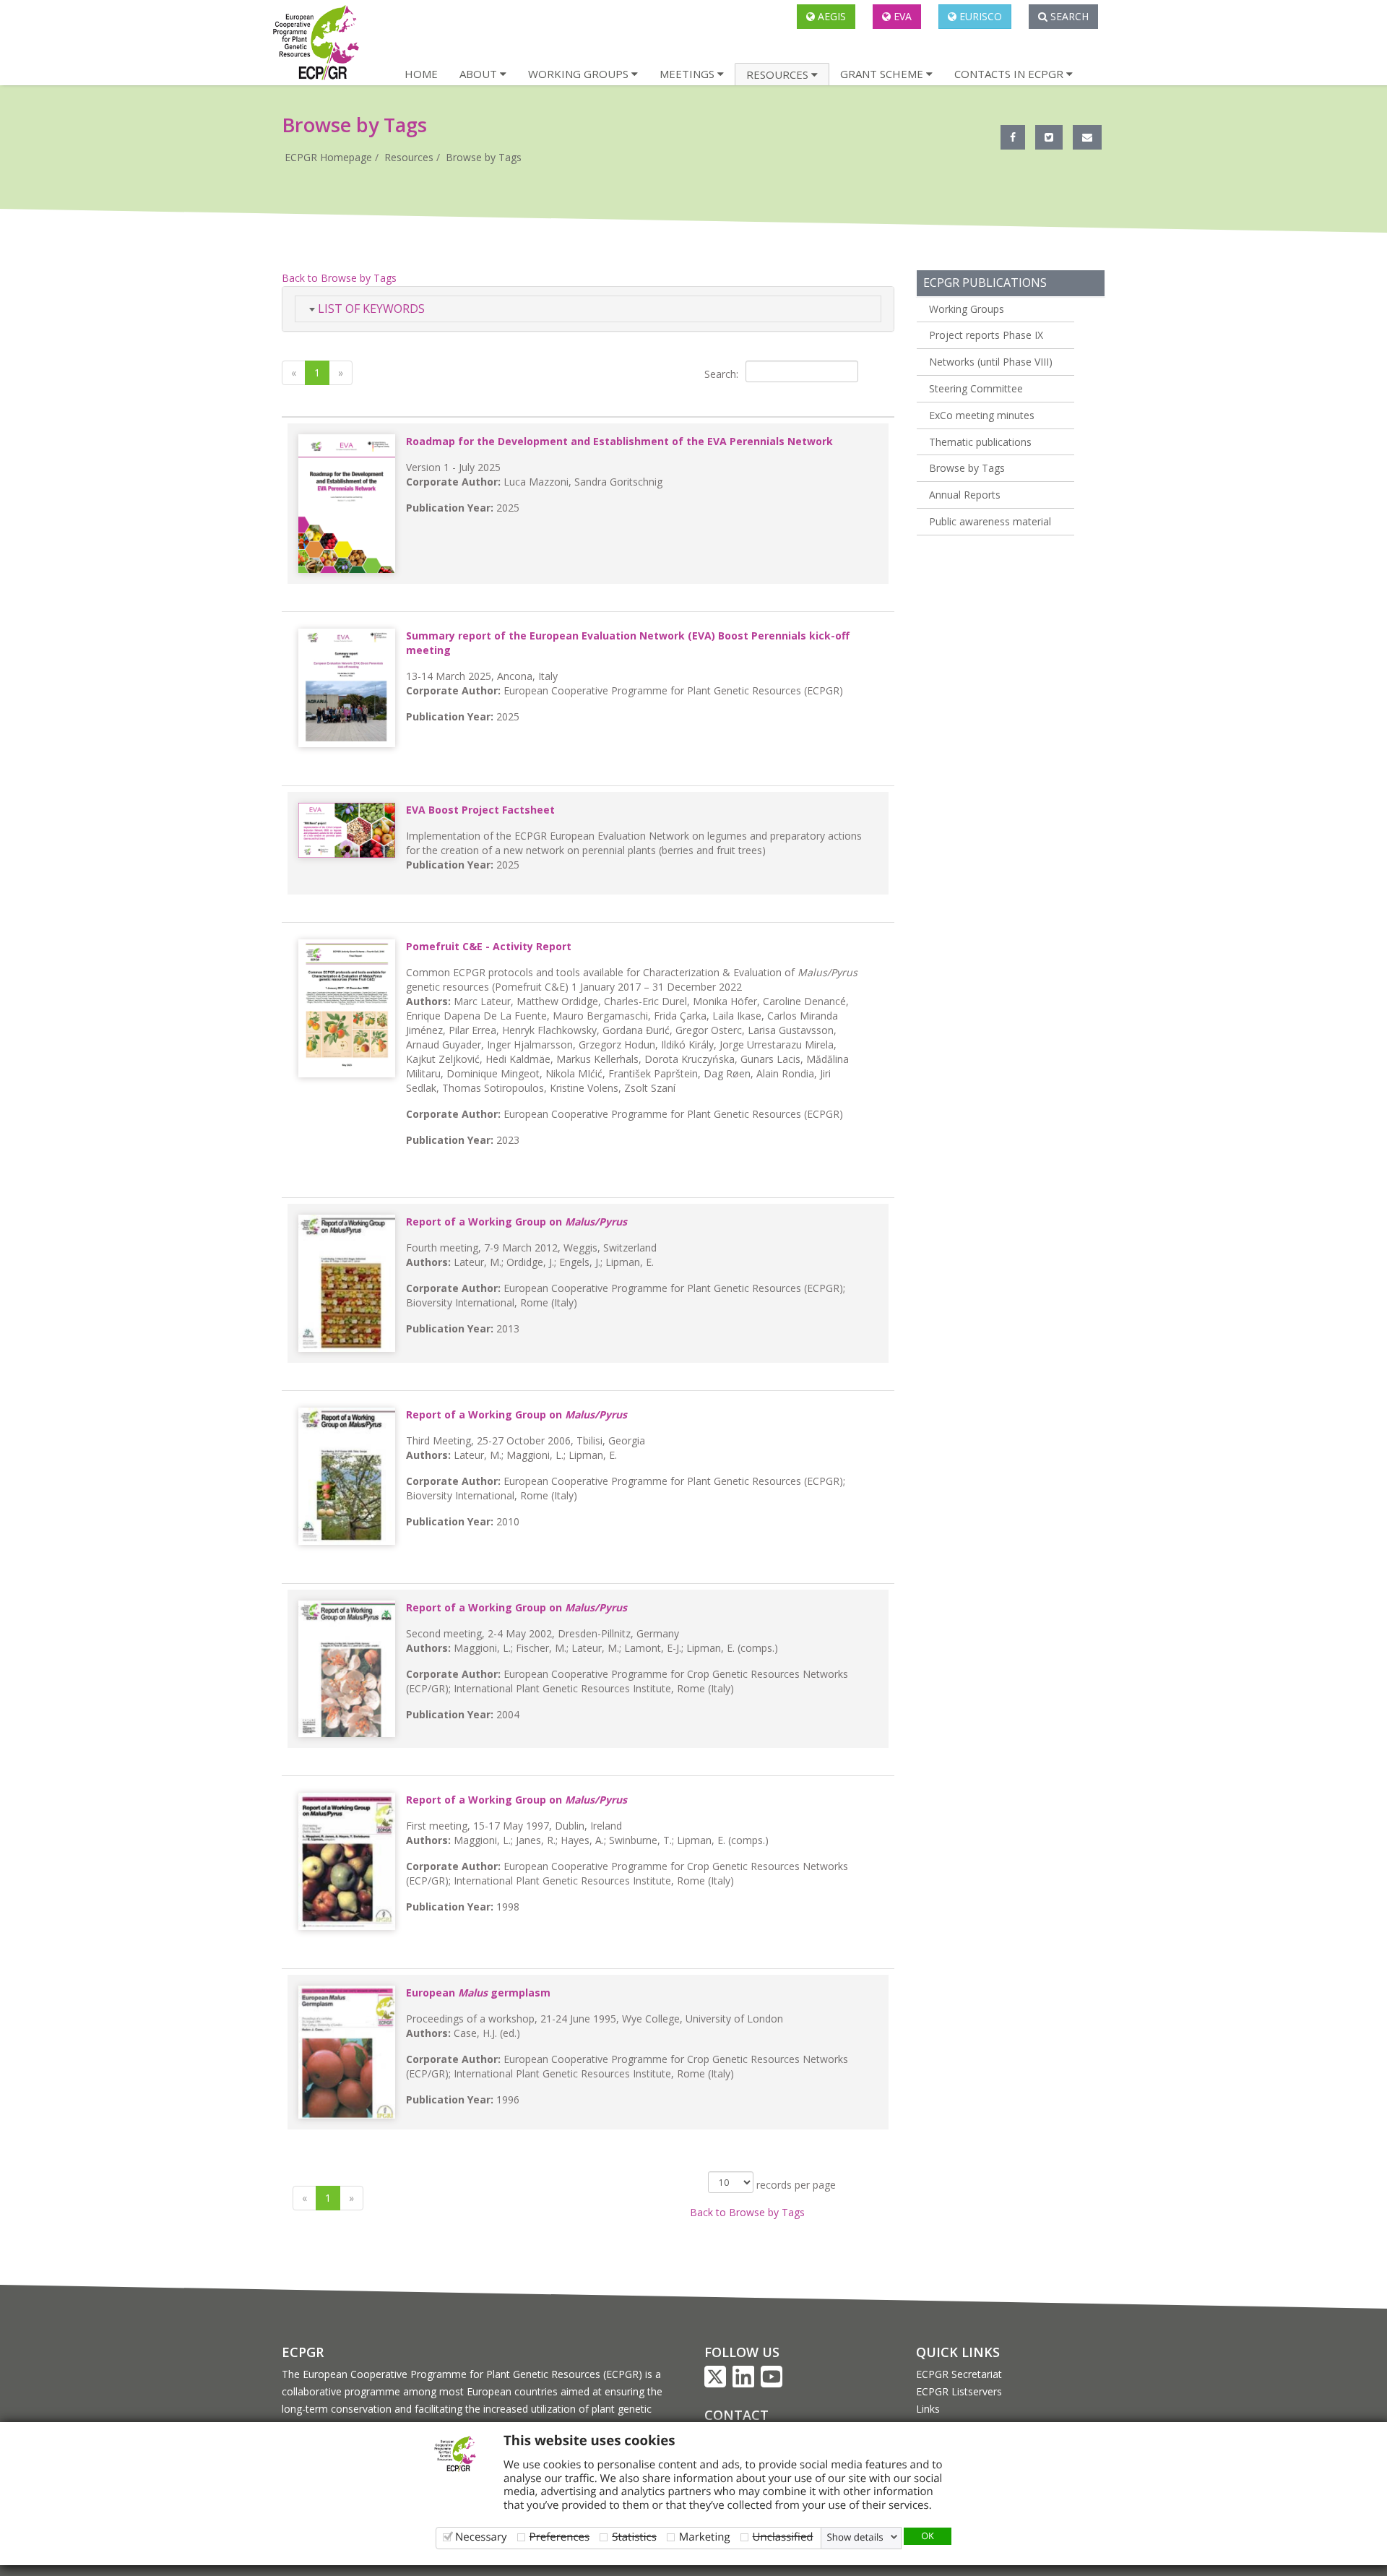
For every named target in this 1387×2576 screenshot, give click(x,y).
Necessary (481, 2537)
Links (928, 2409)
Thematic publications (980, 442)
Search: (721, 374)
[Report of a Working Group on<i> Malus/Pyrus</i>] (347, 1283)
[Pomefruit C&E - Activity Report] (347, 1008)
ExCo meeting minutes (982, 415)
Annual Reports (965, 495)
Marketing (705, 2537)
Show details (855, 2537)
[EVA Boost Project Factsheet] (347, 830)
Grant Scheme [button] (883, 74)
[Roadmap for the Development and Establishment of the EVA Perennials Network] (347, 504)
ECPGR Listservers (959, 2391)
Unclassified (783, 2537)
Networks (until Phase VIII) (991, 362)
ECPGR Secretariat (959, 2374)
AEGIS (830, 16)
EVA (901, 16)
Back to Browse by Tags (339, 278)
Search (1068, 16)
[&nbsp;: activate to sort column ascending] (588, 411)
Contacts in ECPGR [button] (1010, 74)
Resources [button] (779, 74)
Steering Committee (976, 388)
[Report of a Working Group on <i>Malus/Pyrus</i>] (347, 1476)
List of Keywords (370, 309)
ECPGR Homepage (328, 157)
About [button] (480, 74)
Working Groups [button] (580, 74)
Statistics (634, 2537)
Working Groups (967, 309)
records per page (795, 2185)
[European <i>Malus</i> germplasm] (347, 2052)
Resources (409, 157)
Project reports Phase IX (986, 335)
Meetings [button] (688, 74)
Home (421, 74)
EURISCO (979, 16)
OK (928, 2536)
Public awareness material (990, 521)
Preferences (560, 2537)
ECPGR (303, 2352)
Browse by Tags (484, 157)
